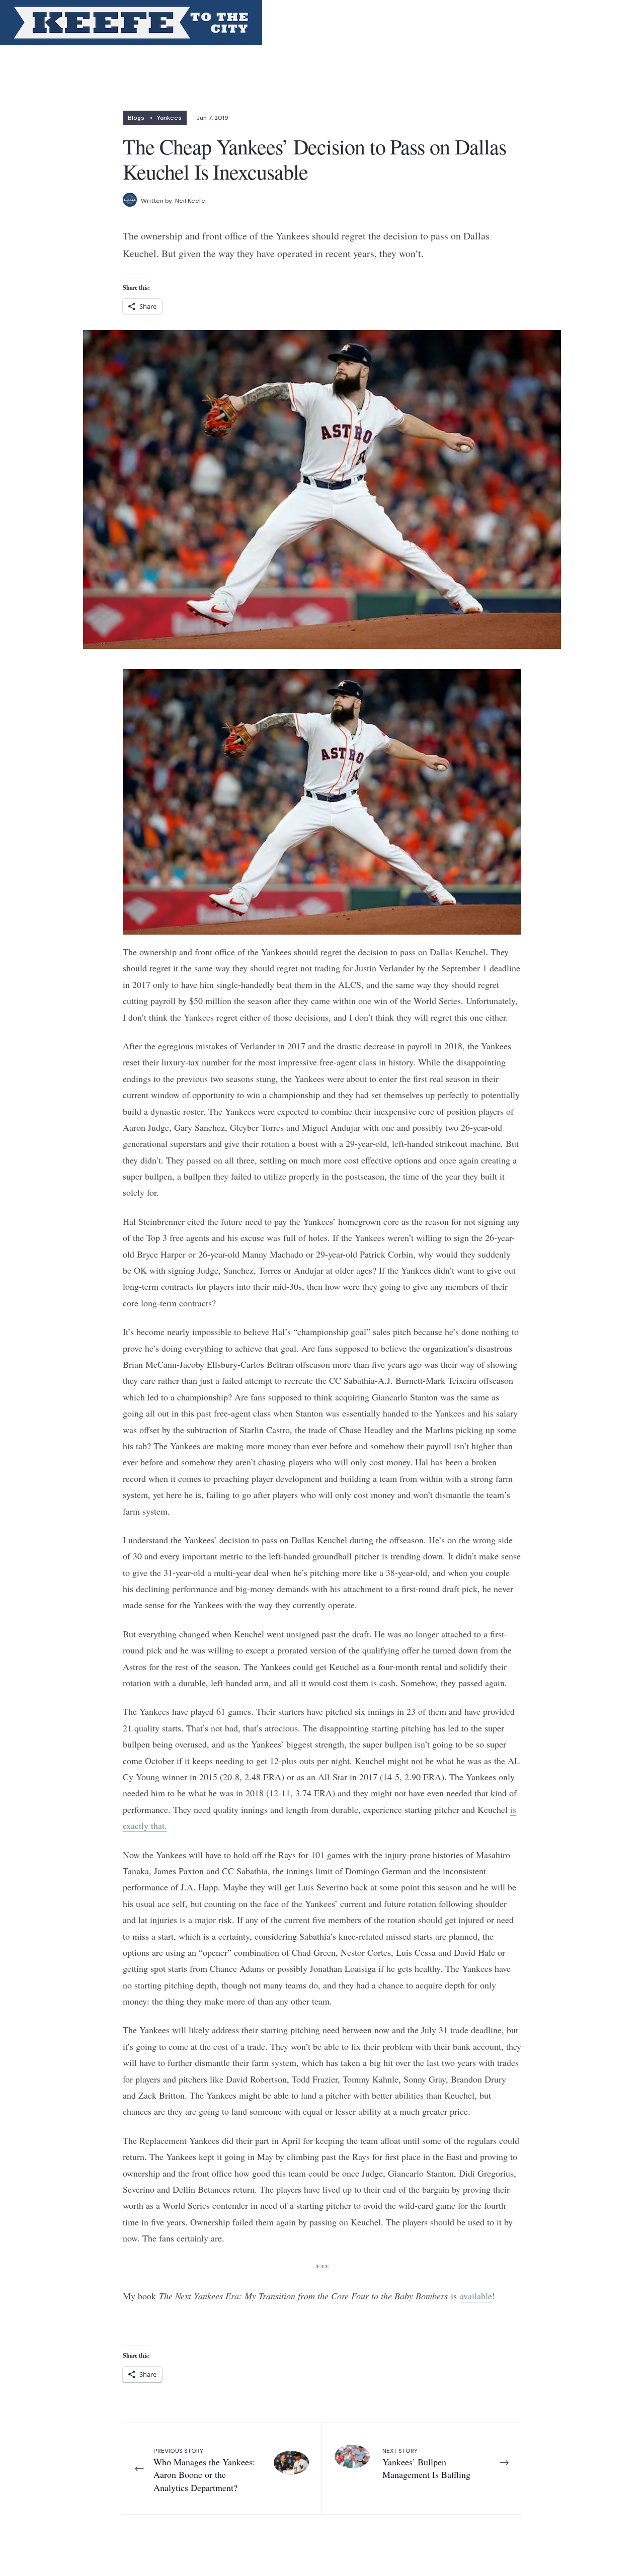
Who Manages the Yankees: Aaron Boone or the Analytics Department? (204, 2470)
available (476, 2296)
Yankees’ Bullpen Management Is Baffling (426, 2464)
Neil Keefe (190, 201)
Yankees (169, 118)
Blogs (136, 118)
